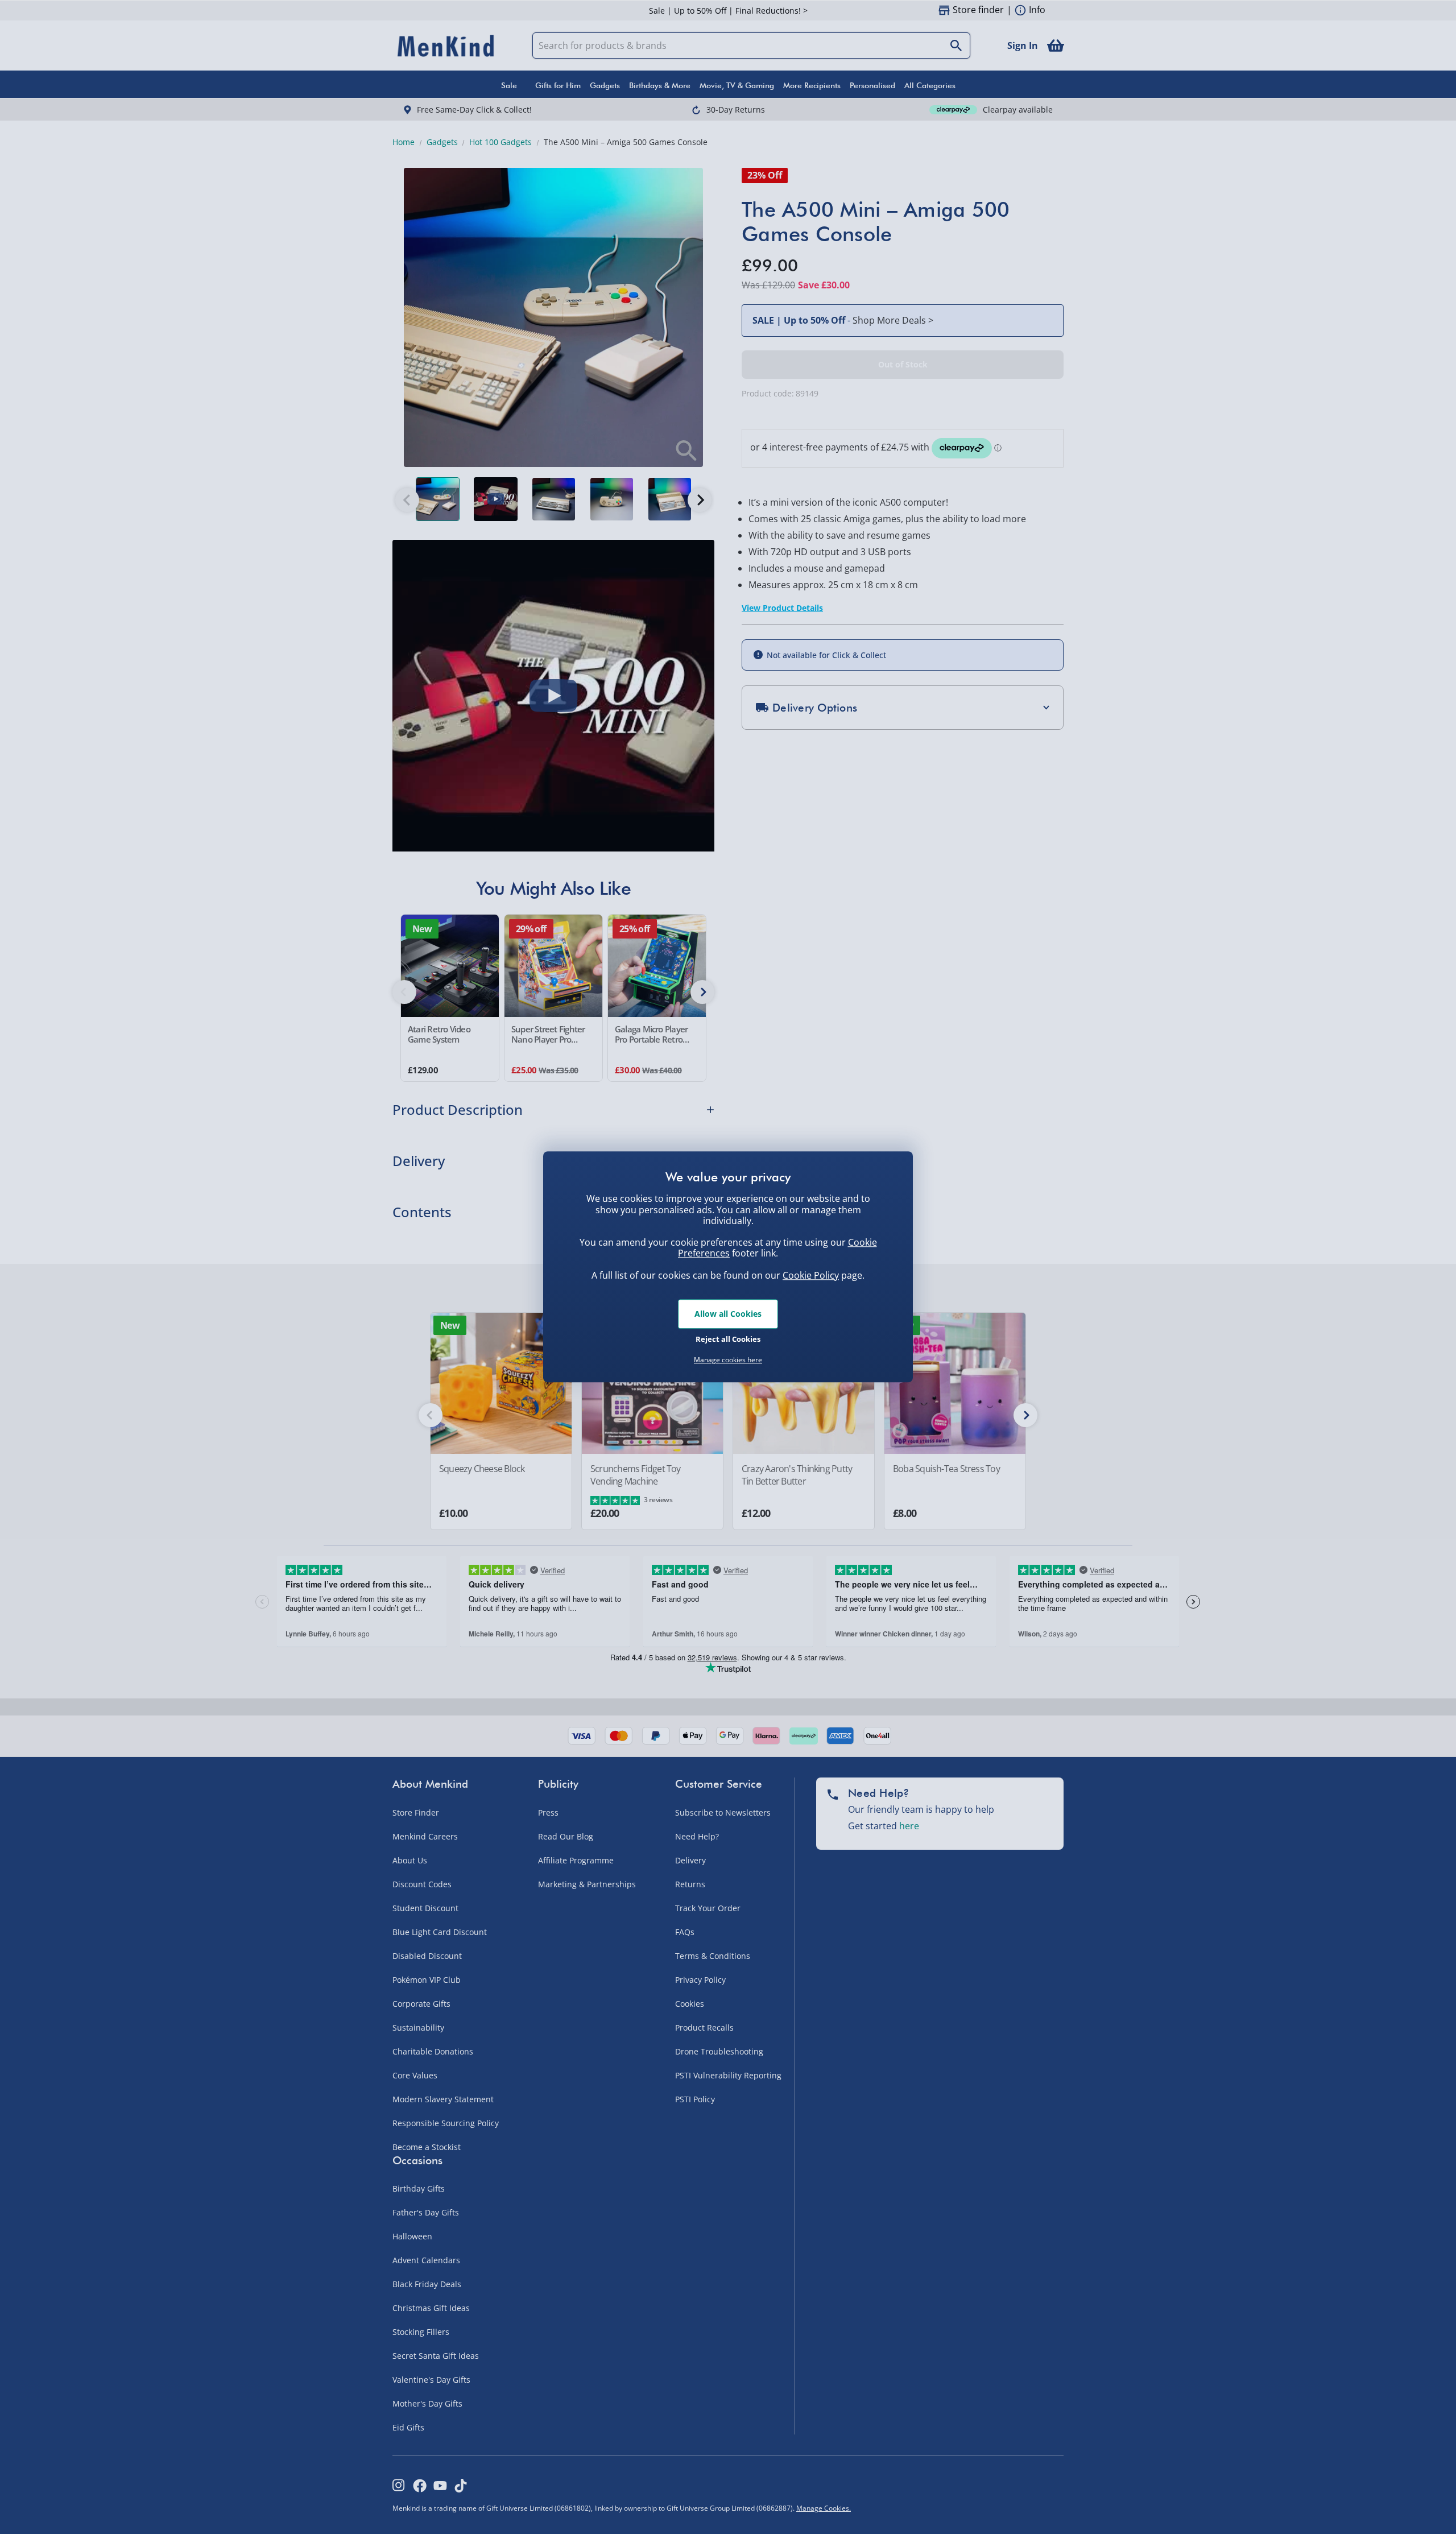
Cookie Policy (811, 1275)
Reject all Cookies (728, 1339)
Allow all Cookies (728, 1314)
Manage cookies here (728, 1360)
